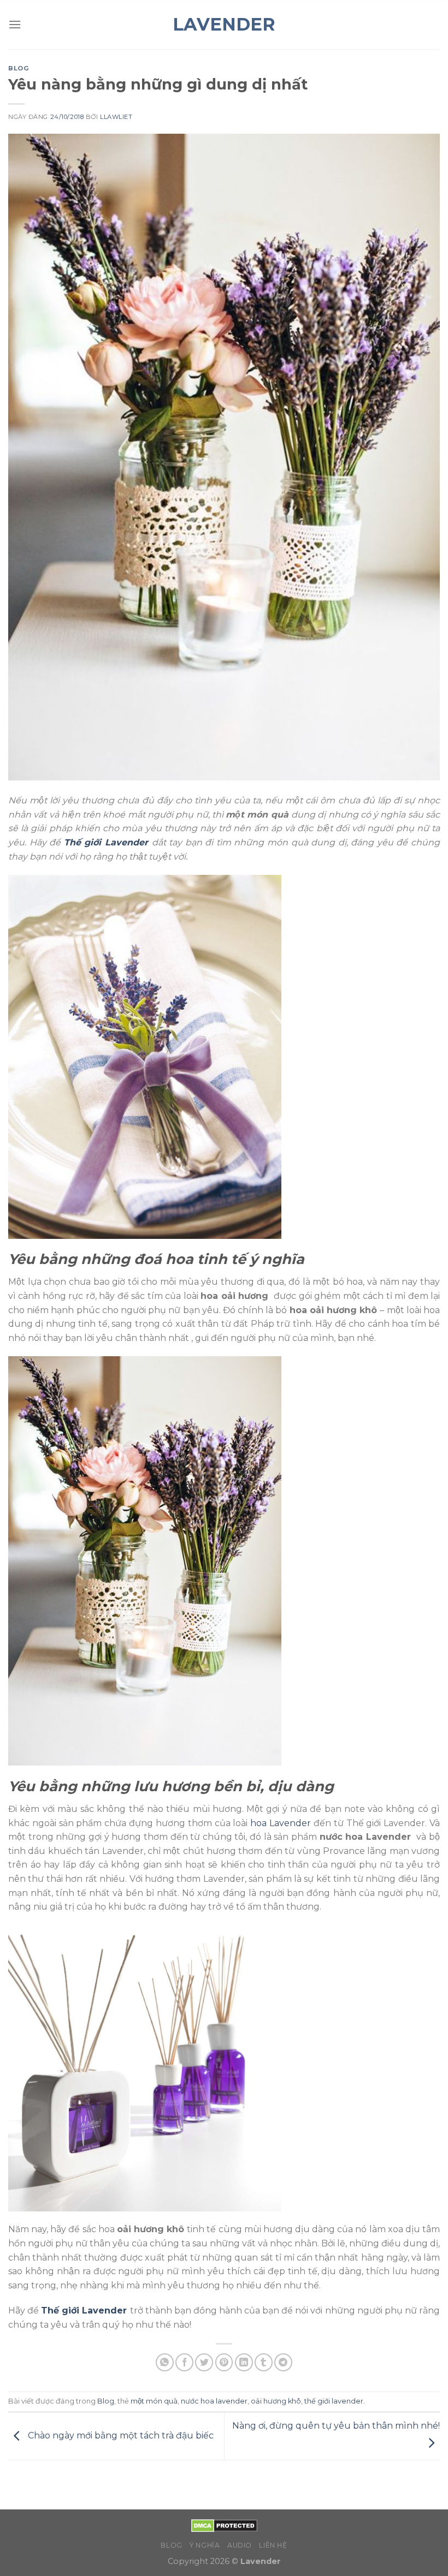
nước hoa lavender (214, 2401)
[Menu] (15, 24)
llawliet (116, 117)
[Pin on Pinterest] (224, 2362)
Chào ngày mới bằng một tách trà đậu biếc (120, 2435)
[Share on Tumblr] (264, 2362)
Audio (240, 2545)
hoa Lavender (281, 1823)
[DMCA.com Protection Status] (224, 2525)
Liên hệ (273, 2545)
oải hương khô (276, 2401)
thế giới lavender (334, 2401)
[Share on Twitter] (204, 2362)
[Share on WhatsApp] (165, 2362)
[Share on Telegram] (283, 2362)
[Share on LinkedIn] (244, 2362)
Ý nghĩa (205, 2545)
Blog (19, 68)
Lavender (224, 25)
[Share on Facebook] (184, 2362)
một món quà (154, 2401)
